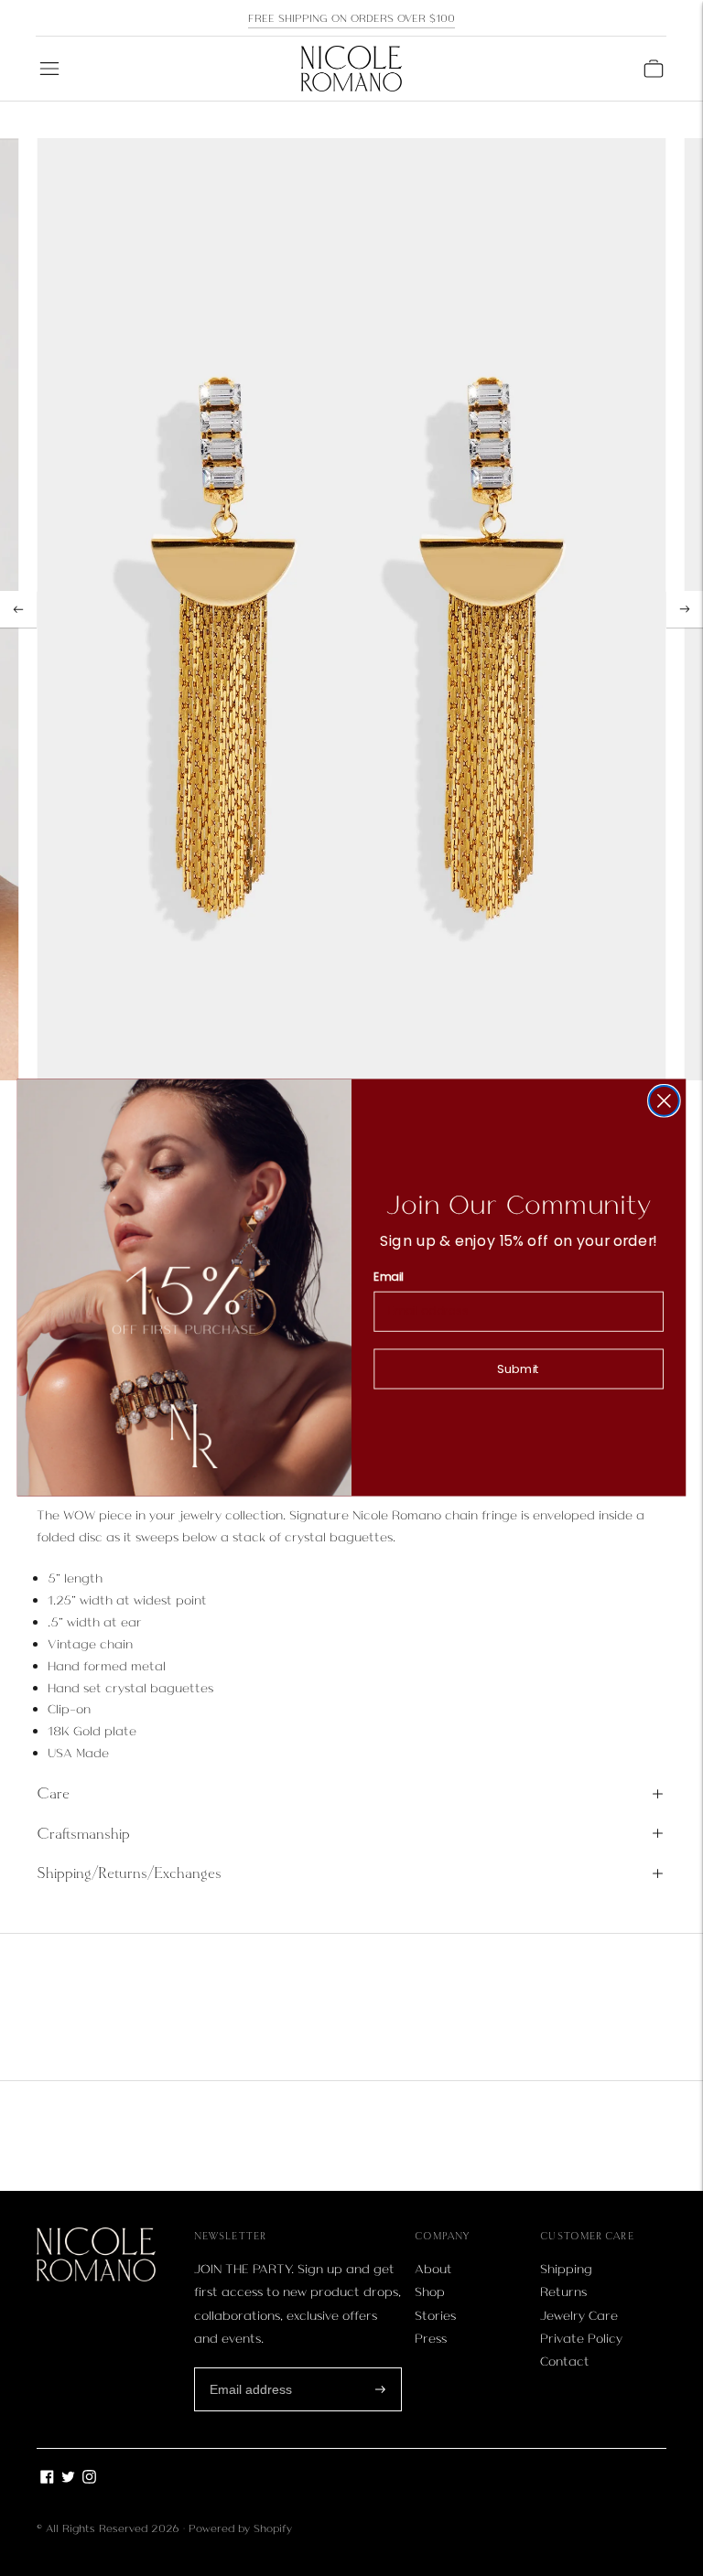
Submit (519, 1369)
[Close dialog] (664, 1101)
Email (389, 1277)
